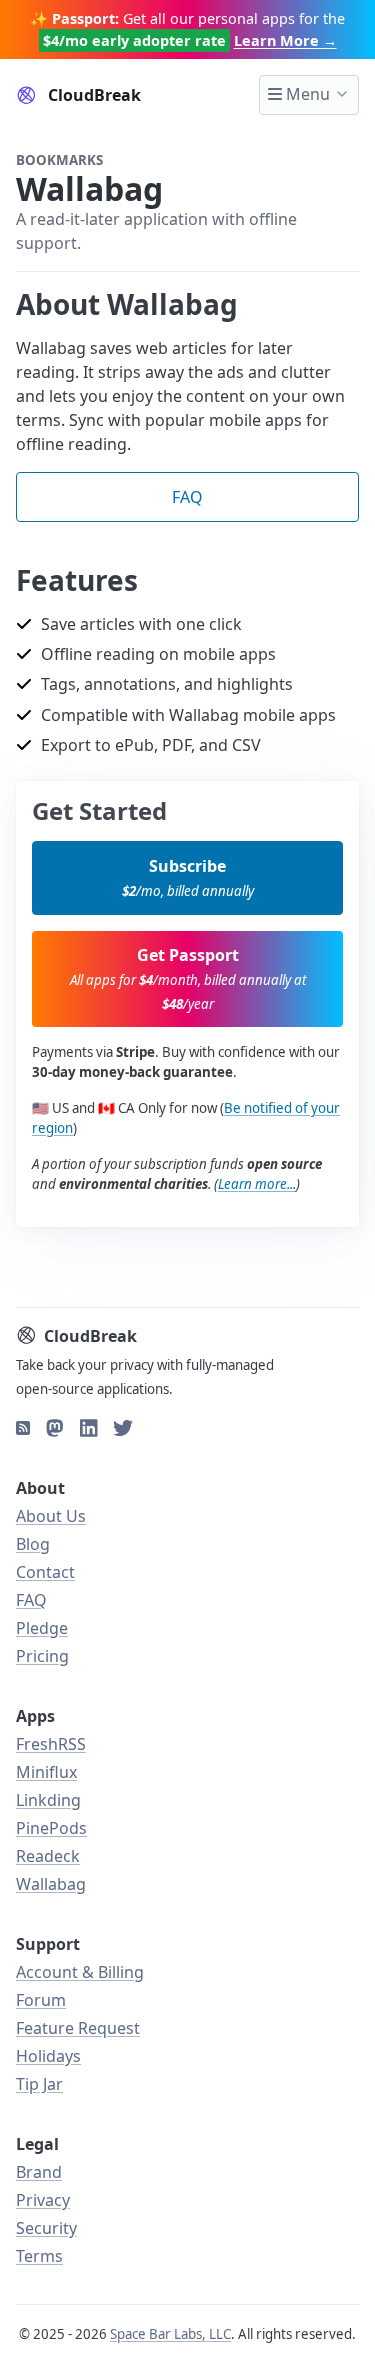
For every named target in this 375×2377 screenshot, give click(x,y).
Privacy (43, 2200)
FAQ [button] (187, 497)
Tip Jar (39, 2084)
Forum (41, 2000)
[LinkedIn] (89, 1428)
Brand (39, 2172)
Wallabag (51, 1884)
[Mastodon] (55, 1428)
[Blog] (23, 1428)
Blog (33, 1544)
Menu (306, 94)
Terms (39, 2256)
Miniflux (46, 1772)
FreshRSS (51, 1744)
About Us (51, 1516)
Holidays (48, 2056)
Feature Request (78, 2028)
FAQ (31, 1600)
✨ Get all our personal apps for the (187, 29)
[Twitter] (123, 1428)
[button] (187, 878)
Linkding (48, 1800)
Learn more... (257, 1184)
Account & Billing (80, 1972)
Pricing (42, 1656)
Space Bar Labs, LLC (170, 2334)
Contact (45, 1572)
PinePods (51, 1828)
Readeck (48, 1856)
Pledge (42, 1628)
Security (46, 2228)
